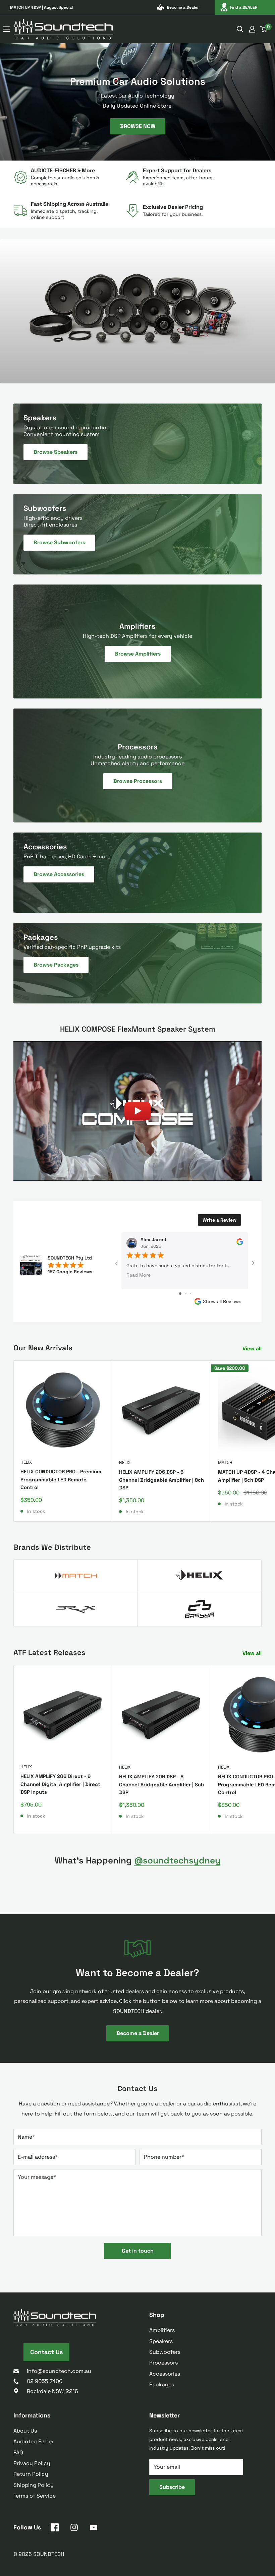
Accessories (165, 2374)
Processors (163, 2363)
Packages (162, 2384)
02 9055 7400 (45, 2381)
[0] (264, 29)
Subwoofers (165, 2352)
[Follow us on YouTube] (94, 2529)
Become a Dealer (183, 7)
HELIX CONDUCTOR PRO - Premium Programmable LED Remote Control (61, 1479)
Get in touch (138, 2251)
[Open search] (240, 29)
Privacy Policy (32, 2463)
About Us (25, 2431)
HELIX (26, 1462)
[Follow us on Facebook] (55, 2529)
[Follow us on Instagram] (74, 2529)
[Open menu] (7, 29)
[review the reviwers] (240, 1244)
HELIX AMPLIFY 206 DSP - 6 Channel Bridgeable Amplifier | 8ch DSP (161, 1480)
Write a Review (219, 1220)
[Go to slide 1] (180, 1294)
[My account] (252, 29)
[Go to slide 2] (186, 1294)
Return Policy (31, 2474)
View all (253, 1348)
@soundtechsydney (177, 1860)
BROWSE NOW (138, 126)
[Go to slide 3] (190, 1294)
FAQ (18, 2452)
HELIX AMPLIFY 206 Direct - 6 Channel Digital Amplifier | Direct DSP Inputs (60, 1784)
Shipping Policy (34, 2485)
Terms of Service (35, 2496)
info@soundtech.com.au (59, 2371)
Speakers (161, 2341)
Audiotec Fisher (34, 2441)
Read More (139, 1275)
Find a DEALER (244, 7)
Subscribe (172, 2487)
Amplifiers (162, 2330)
